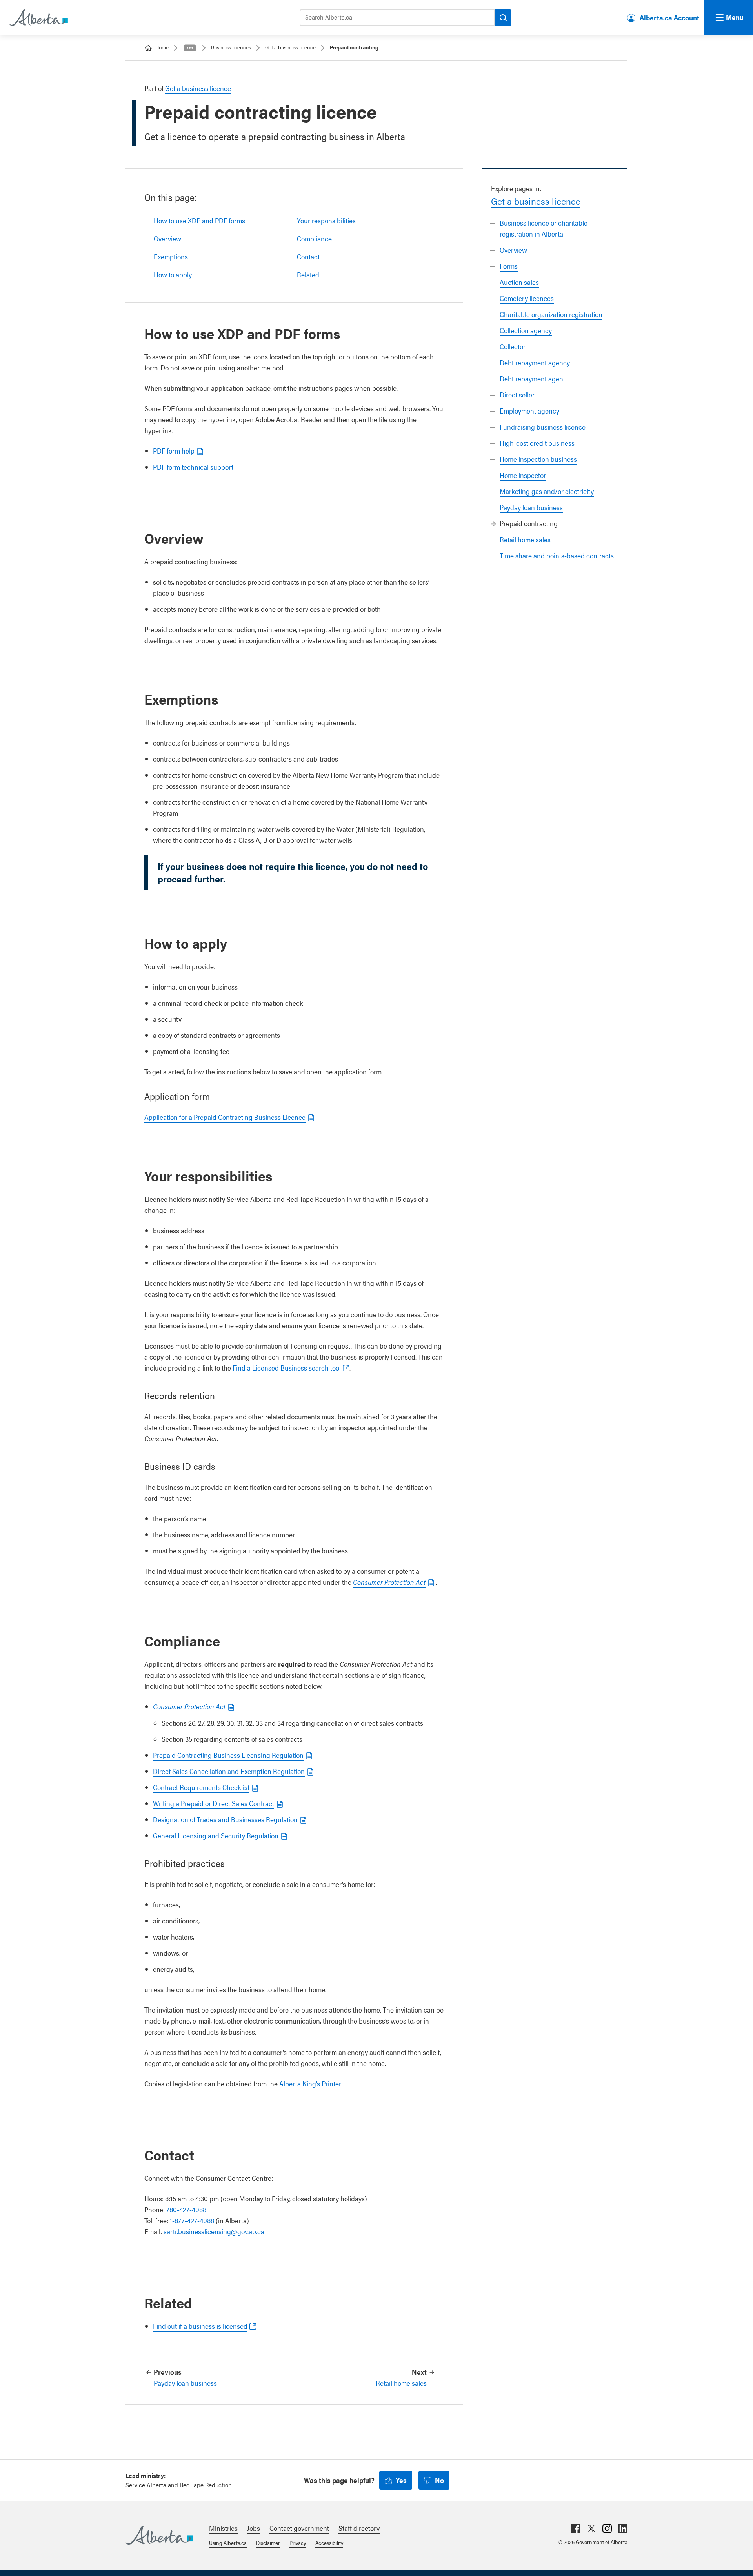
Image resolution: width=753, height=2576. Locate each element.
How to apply (173, 274)
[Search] (503, 18)
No (439, 2480)
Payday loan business (531, 507)
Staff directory (359, 2528)
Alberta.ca (159, 2535)
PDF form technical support (193, 467)
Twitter (591, 2529)
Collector (513, 346)
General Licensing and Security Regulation (216, 1835)
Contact (308, 256)
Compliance (314, 238)
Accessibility (329, 2543)
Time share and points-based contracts (557, 555)
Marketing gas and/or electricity (547, 491)
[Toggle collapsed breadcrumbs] (190, 48)
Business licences (231, 47)
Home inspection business (538, 459)
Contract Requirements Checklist (201, 1787)
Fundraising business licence (543, 427)
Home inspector (523, 475)
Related (308, 274)
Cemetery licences (527, 298)
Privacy (298, 2543)
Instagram (607, 2529)
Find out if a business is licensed (200, 2326)
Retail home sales (525, 539)
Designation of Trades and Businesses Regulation (225, 1819)
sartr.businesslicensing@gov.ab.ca (214, 2231)
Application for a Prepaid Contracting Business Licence (225, 1117)
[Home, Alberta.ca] (38, 18)
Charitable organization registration (551, 314)
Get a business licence (290, 47)
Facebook (576, 2529)
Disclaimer (268, 2543)
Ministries (223, 2528)
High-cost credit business (537, 443)
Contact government (299, 2528)
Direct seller (517, 395)
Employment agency (529, 411)
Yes (401, 2480)
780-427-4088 (186, 2209)
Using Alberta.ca (228, 2543)
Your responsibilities (326, 220)
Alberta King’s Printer (310, 2083)
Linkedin (623, 2529)
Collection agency (526, 330)
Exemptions (171, 256)
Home (162, 47)
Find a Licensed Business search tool (287, 1368)
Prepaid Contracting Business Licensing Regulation (228, 1755)
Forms (509, 266)
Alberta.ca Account (669, 17)
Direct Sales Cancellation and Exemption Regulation (229, 1771)
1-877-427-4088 (192, 2220)
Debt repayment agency (535, 362)
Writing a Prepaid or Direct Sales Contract (214, 1803)
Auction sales (519, 282)
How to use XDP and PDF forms (199, 220)
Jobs (254, 2528)
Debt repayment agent (532, 378)
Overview (513, 250)
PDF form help (174, 451)
